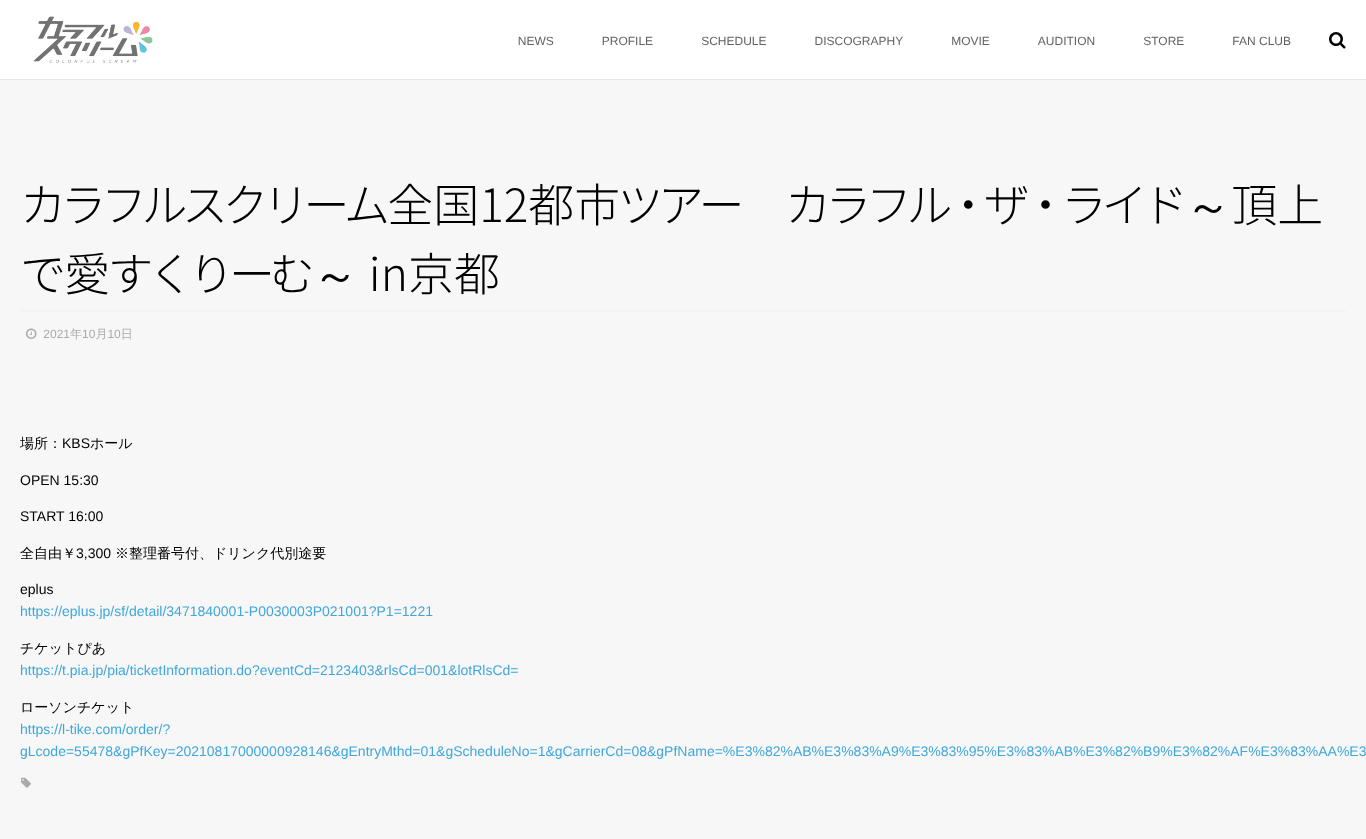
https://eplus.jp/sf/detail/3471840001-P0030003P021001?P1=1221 (226, 611)
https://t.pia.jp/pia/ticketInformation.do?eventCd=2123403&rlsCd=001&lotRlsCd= (269, 670)
